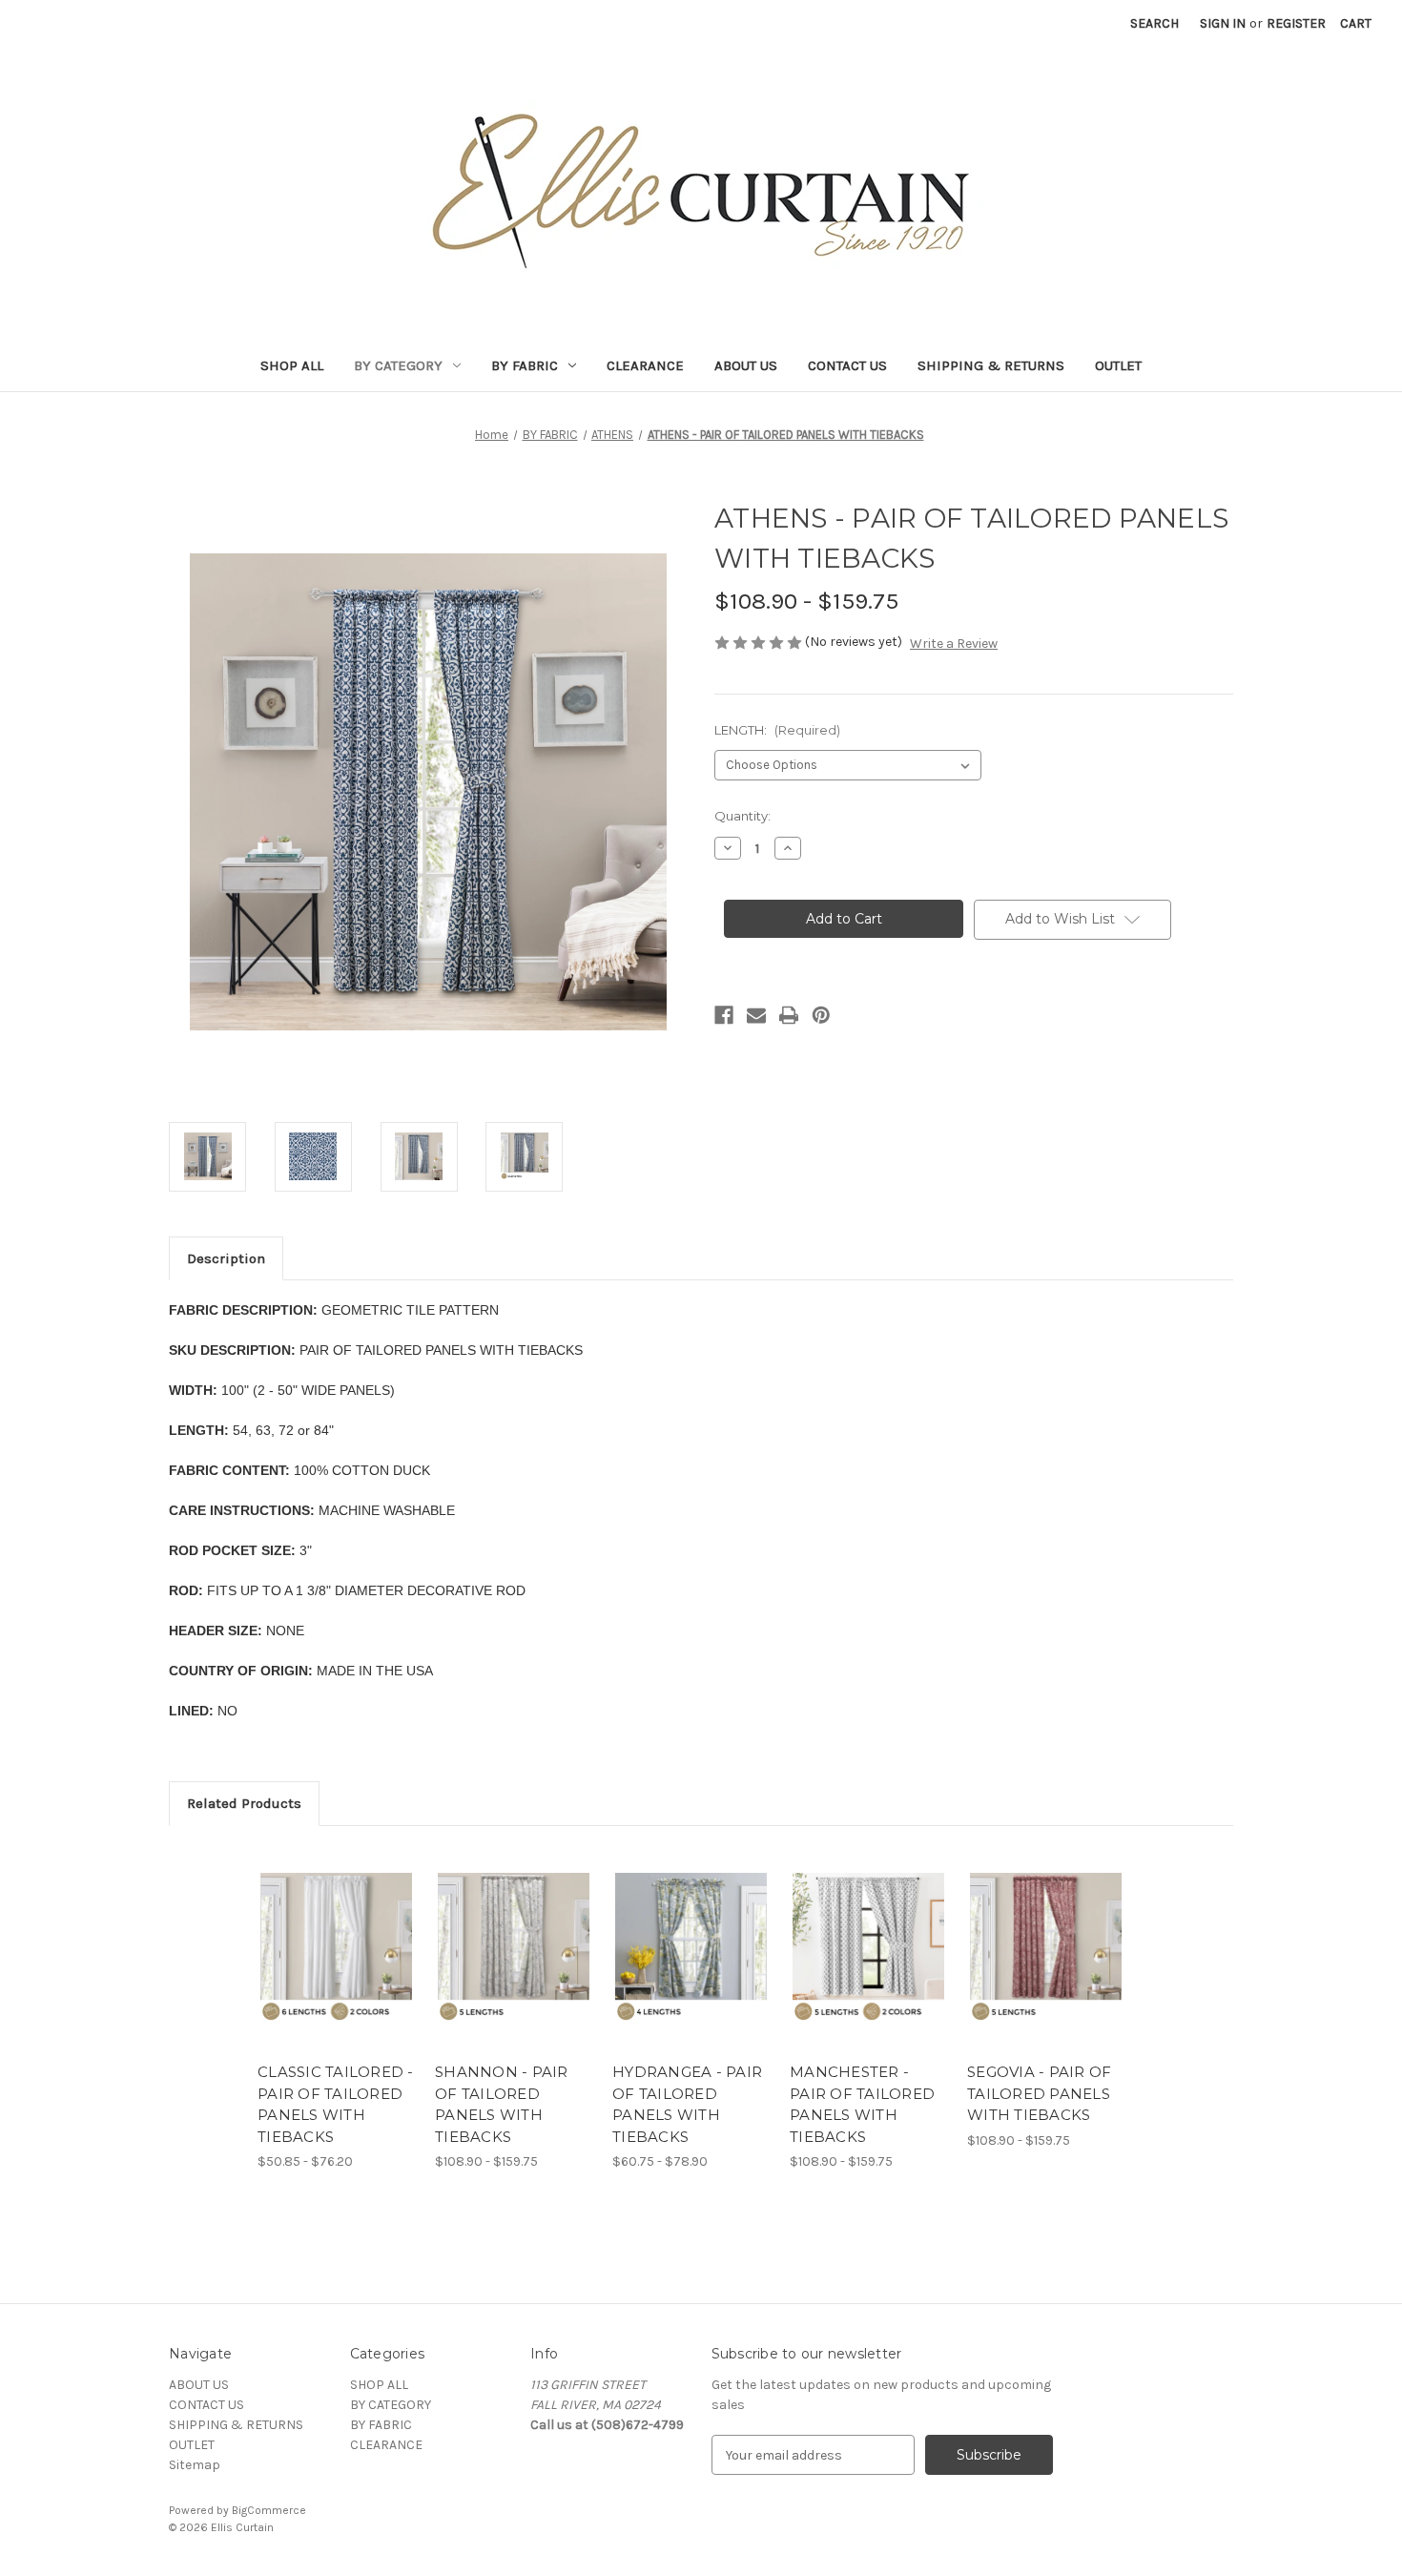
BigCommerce (269, 2510)
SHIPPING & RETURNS (991, 365)
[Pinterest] (821, 1015)
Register (1296, 23)
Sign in (1223, 23)
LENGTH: (777, 730)
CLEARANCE (645, 365)
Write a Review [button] (954, 644)
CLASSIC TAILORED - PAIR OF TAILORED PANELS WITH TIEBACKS (336, 2104)
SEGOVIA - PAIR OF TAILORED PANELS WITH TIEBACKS (1039, 2093)
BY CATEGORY (398, 365)
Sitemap (195, 2465)
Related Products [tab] (244, 1803)
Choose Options (337, 1965)
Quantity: (742, 816)
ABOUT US (746, 365)
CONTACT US (847, 365)
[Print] (789, 1015)
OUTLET (1118, 365)
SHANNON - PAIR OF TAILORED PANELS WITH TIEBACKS (502, 2104)
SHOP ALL (292, 365)
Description (226, 1258)
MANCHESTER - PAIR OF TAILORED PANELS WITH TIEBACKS (862, 2104)
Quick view (320, 1932)
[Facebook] (724, 1015)
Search (1155, 23)
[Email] (756, 1015)
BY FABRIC (525, 365)
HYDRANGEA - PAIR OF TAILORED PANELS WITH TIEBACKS (687, 2104)
